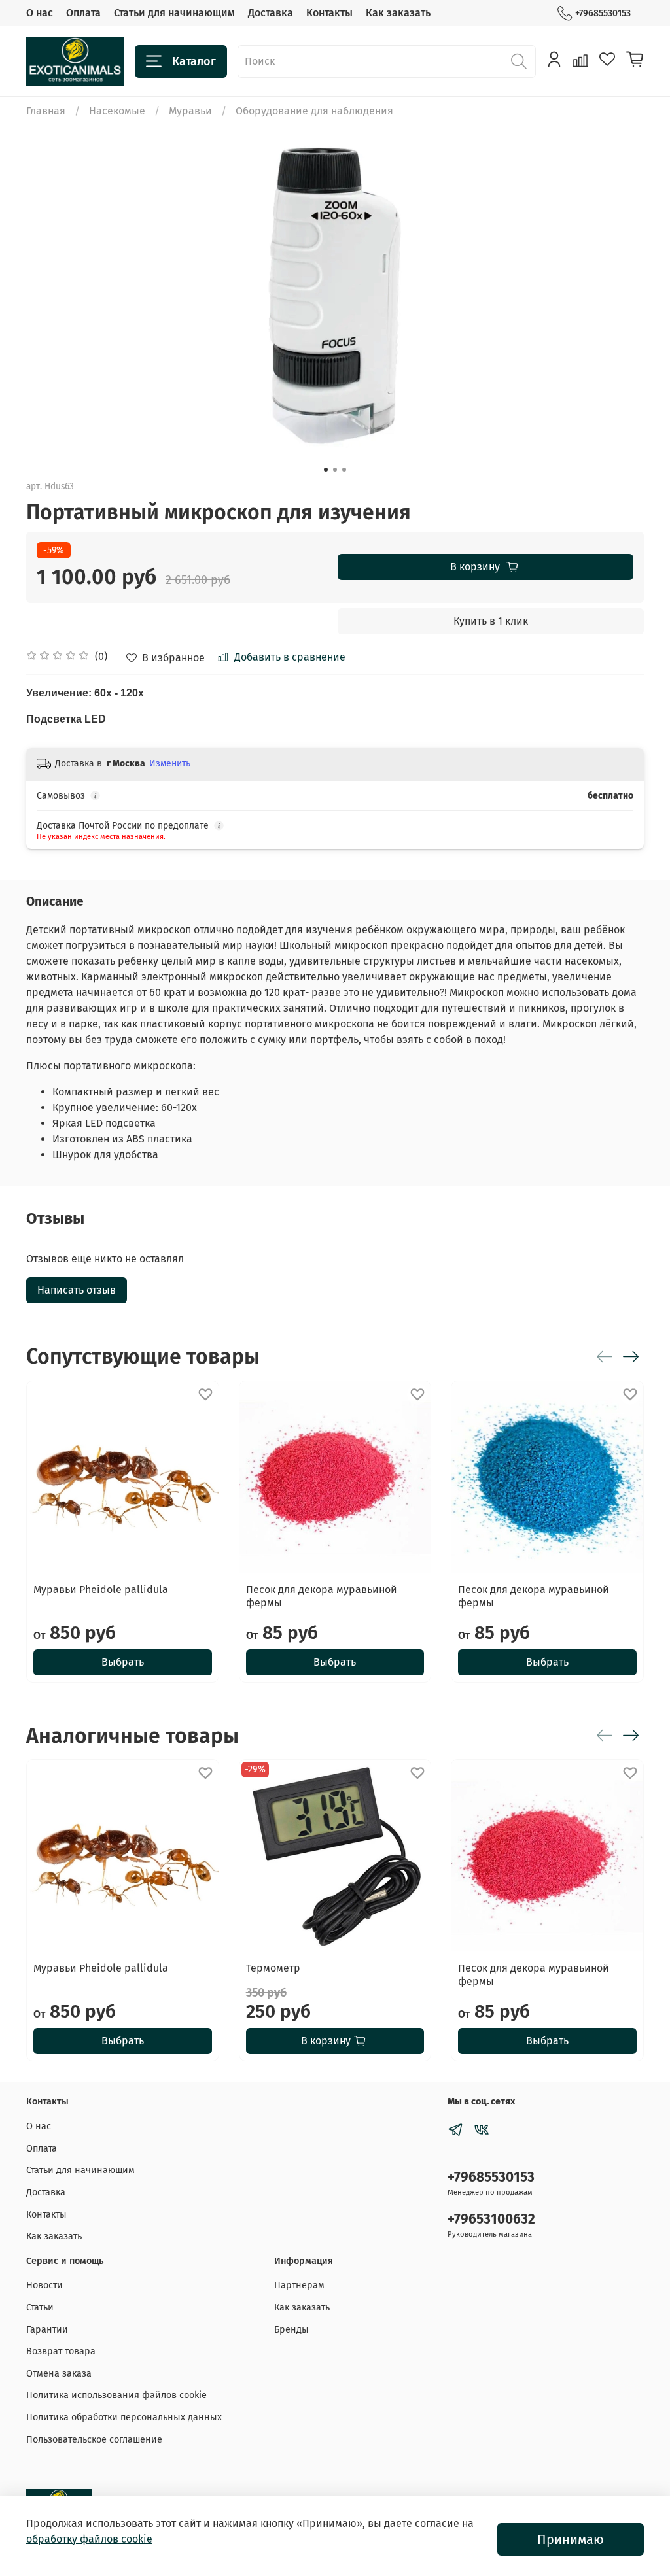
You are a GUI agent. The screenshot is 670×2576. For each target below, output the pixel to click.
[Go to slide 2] (335, 470)
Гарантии (47, 2330)
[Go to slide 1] (326, 470)
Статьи (40, 2308)
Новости (44, 2285)
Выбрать (123, 1662)
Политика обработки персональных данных (124, 2417)
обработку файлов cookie (89, 2539)
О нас (40, 13)
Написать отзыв (77, 1290)
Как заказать (398, 13)
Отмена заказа (59, 2374)
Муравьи (190, 111)
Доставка (271, 13)
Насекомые (117, 111)
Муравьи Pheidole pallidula (101, 1589)
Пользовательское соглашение (94, 2440)
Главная (46, 111)
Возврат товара (61, 2351)
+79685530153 (603, 13)
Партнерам (299, 2285)
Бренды (291, 2330)
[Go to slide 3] (344, 470)
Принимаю (571, 2539)
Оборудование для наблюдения (314, 111)
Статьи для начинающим (174, 13)
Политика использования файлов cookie (116, 2395)
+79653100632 (491, 2219)
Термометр (273, 1968)
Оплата (83, 13)
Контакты (329, 13)
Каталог (194, 61)
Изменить (170, 764)
